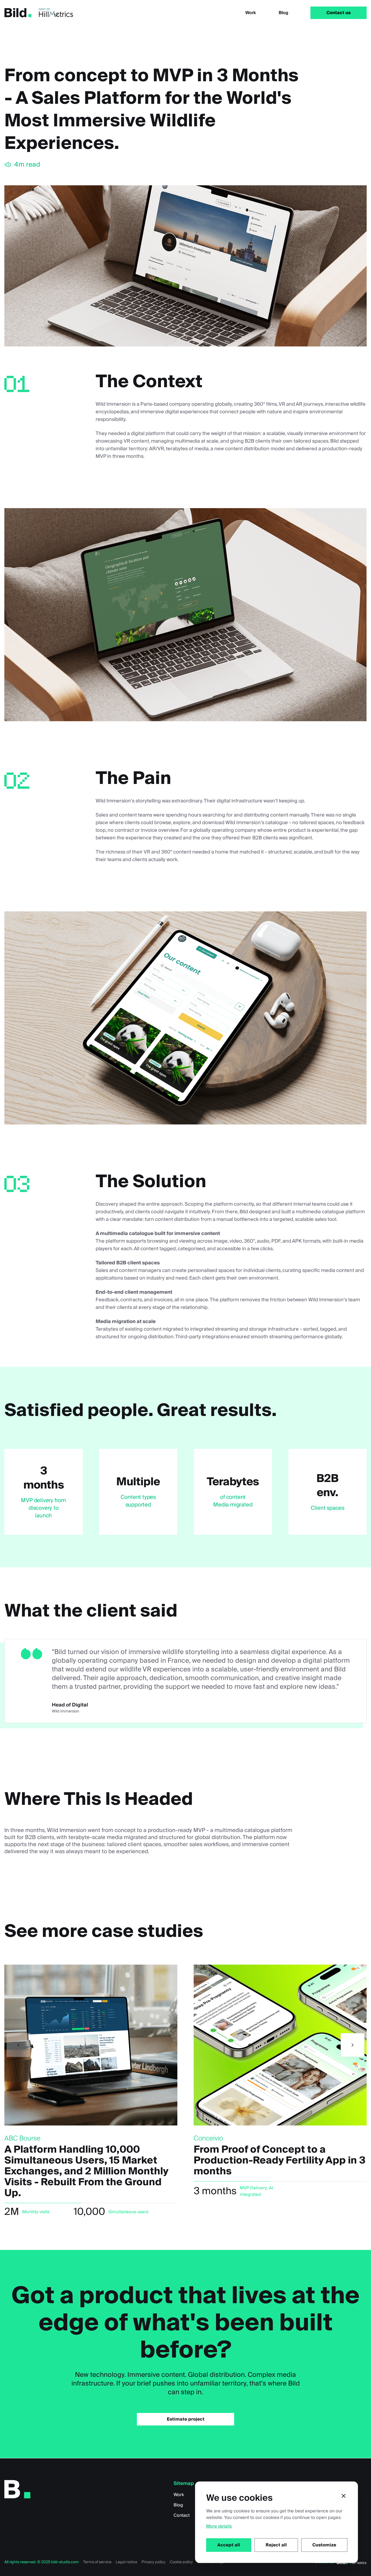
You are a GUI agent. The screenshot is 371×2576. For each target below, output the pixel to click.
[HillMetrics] (56, 13)
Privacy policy (153, 2562)
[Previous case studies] (18, 2045)
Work (251, 13)
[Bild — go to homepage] (18, 13)
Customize (324, 2545)
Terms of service (97, 2562)
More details (219, 2526)
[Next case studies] (353, 2045)
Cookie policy (181, 2562)
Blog (283, 13)
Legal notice (126, 2562)
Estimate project (186, 2419)
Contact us (339, 13)
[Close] (344, 2496)
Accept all (229, 2545)
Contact (182, 2515)
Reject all (276, 2545)
